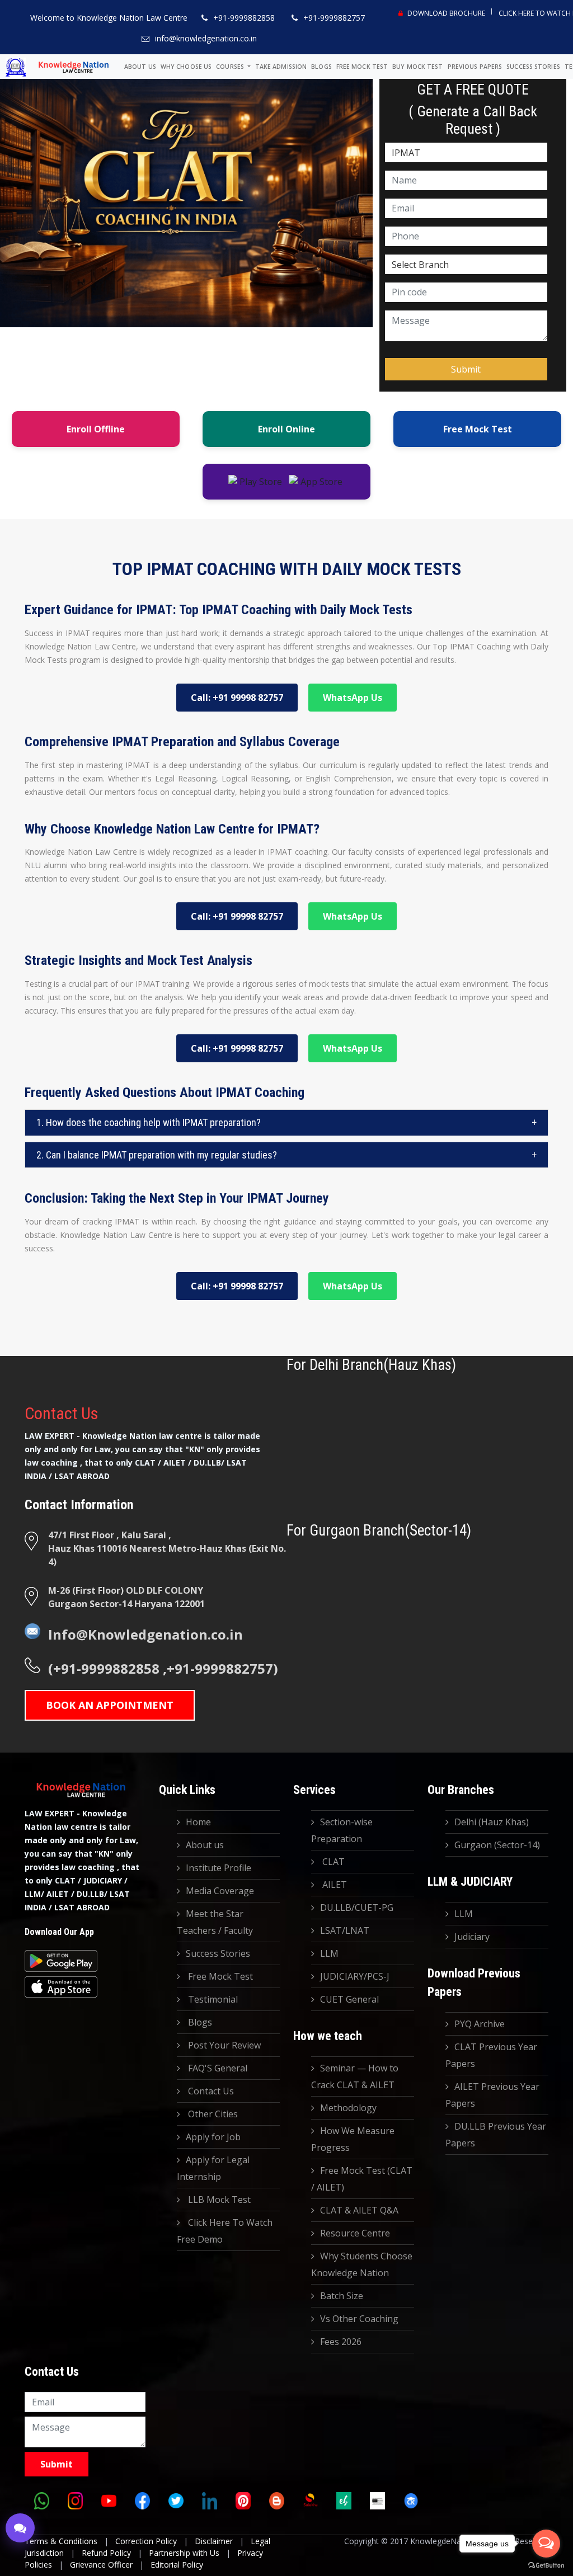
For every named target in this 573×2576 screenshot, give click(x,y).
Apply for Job (213, 2137)
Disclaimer (214, 2541)
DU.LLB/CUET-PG (357, 1908)
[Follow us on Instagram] (75, 2500)
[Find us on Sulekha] (310, 2500)
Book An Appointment (110, 1705)
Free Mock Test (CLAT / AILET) (362, 2179)
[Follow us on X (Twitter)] (176, 2500)
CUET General (349, 1999)
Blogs (321, 67)
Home (198, 1822)
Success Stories (533, 67)
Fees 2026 (341, 2342)
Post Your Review (223, 2045)
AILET (334, 1885)
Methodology (348, 2108)
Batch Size (342, 2296)
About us (140, 67)
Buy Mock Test (417, 67)
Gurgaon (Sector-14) (497, 1845)
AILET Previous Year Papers (492, 2095)
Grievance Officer (101, 2565)
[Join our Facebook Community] (142, 2500)
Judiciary (472, 1937)
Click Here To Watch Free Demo (225, 2231)
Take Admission (281, 67)
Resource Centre (355, 2233)
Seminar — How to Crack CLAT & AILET (355, 2076)
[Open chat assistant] (20, 2528)
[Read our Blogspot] (276, 2500)
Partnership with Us (184, 2553)
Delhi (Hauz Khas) (492, 1822)
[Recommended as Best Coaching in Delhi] (377, 2500)
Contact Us (210, 2091)
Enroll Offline (96, 429)
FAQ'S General (217, 2068)
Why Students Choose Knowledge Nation (362, 2264)
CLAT (332, 1862)
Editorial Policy (177, 2565)
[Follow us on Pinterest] (243, 2500)
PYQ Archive (480, 2024)
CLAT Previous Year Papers (491, 2055)
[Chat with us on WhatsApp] (41, 2500)
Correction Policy (146, 2541)
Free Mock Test (362, 67)
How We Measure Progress (353, 2139)
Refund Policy (106, 2553)
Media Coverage (220, 1891)
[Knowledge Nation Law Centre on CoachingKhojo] (411, 2500)
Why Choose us (186, 67)
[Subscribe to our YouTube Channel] (109, 2500)
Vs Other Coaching (359, 2319)
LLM (329, 1953)
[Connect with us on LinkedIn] (209, 2500)
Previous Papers (475, 67)
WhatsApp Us (353, 698)
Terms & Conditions (61, 2541)
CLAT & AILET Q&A (359, 2210)
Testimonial (212, 1999)
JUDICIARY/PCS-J (355, 1976)
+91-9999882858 (244, 18)
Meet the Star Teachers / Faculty (215, 1922)
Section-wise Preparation (342, 1830)
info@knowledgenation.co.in (206, 38)
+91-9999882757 (334, 18)
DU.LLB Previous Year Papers (496, 2135)
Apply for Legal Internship (213, 2168)
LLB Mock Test (218, 2200)
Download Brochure (445, 13)
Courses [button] (231, 67)
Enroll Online (286, 429)
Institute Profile (219, 1868)
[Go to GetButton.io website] (546, 2565)
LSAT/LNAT (345, 1930)
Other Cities (212, 2114)
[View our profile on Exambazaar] (344, 2500)
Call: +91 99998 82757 (237, 698)
